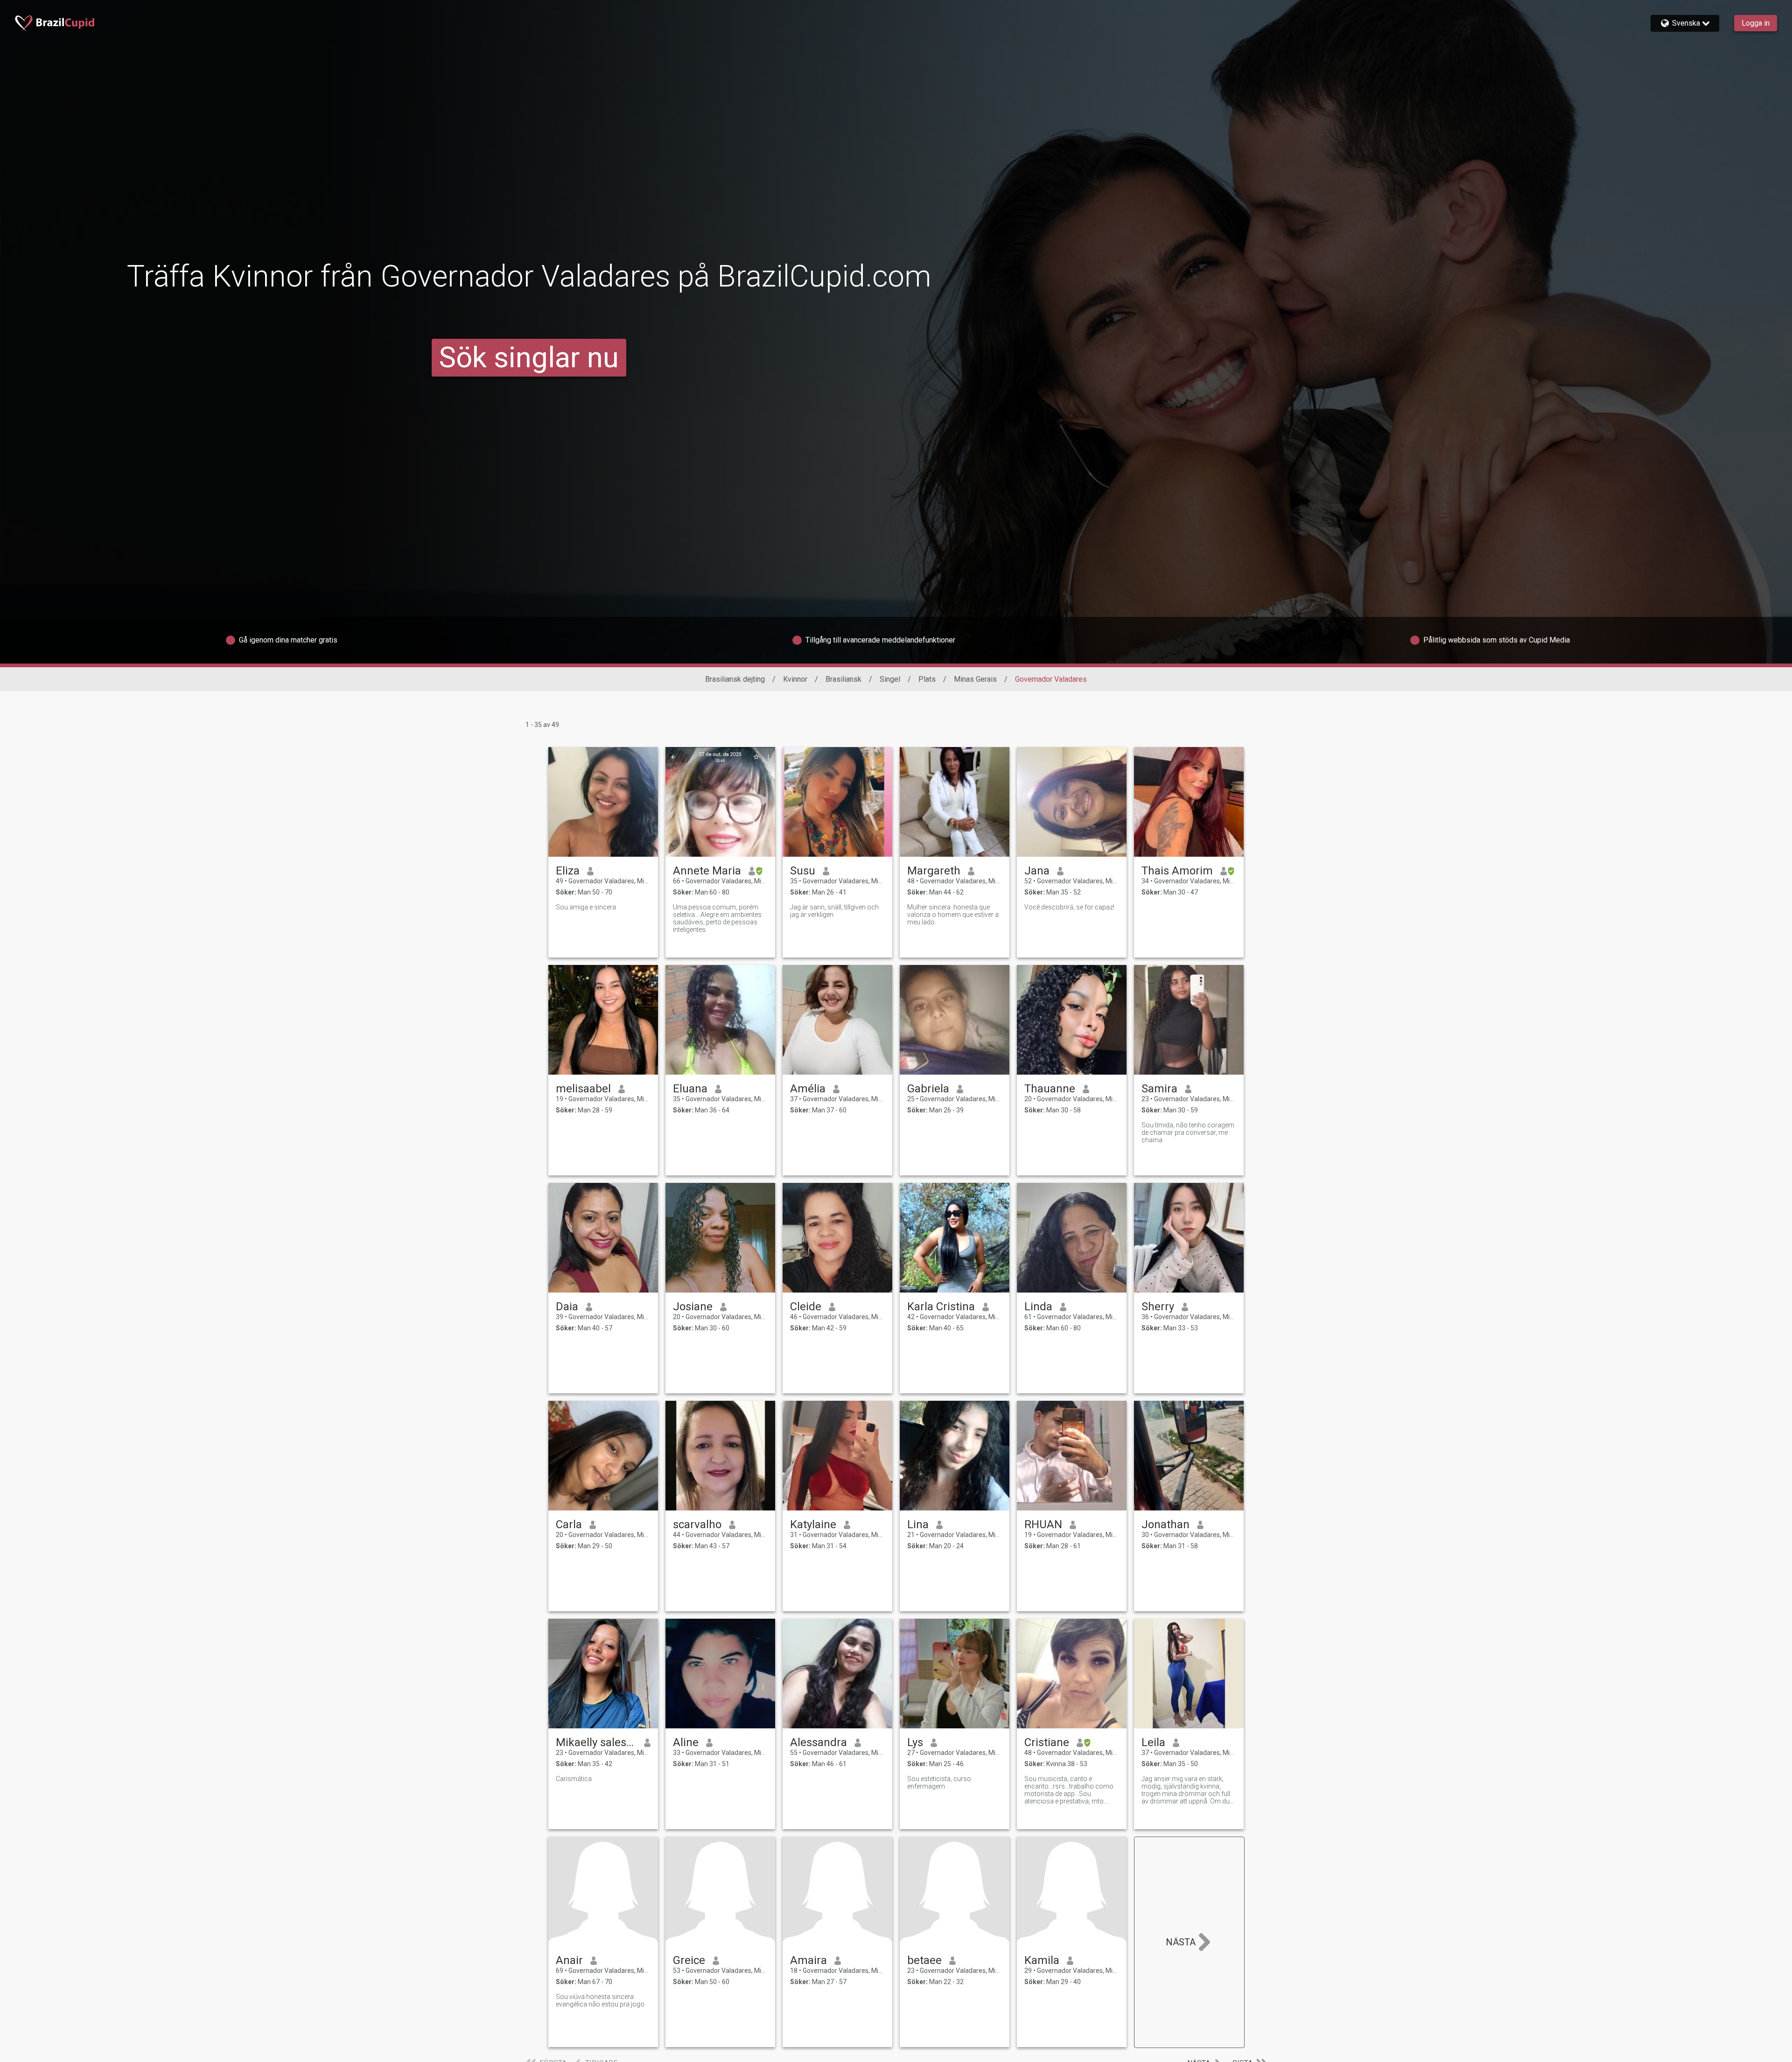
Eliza (568, 871)
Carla (569, 1524)
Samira (1159, 1089)
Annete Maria (707, 871)
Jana (1037, 871)
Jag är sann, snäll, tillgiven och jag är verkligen (834, 911)
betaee (924, 1960)
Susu (803, 871)
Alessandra (819, 1742)
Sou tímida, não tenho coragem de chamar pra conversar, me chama (1188, 1132)
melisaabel (583, 1089)
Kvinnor (795, 679)
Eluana (690, 1089)
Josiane (693, 1307)
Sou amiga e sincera (586, 907)
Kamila (1042, 1960)
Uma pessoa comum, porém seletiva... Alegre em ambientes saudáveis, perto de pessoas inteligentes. (717, 918)
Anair (569, 1960)
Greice (689, 1960)
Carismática (574, 1779)
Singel (890, 679)
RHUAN (1043, 1524)
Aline (686, 1742)
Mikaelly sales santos (596, 1742)
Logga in (1756, 23)
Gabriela (928, 1089)
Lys (915, 1742)
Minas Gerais (975, 679)
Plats (927, 679)
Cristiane (1047, 1742)
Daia (567, 1307)
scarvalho (697, 1524)
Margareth (934, 871)
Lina (918, 1524)
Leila (1153, 1742)
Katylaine (813, 1524)
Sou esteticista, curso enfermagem (939, 1782)
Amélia (808, 1089)
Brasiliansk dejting (735, 679)
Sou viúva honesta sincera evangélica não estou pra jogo (600, 2000)
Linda (1038, 1307)
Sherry (1158, 1307)
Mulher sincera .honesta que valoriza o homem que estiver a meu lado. (953, 915)
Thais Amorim (1177, 871)
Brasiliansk (843, 679)
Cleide (806, 1307)
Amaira (808, 1960)
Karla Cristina (941, 1307)
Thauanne (1050, 1089)
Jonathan (1165, 1524)
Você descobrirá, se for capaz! (1069, 907)
